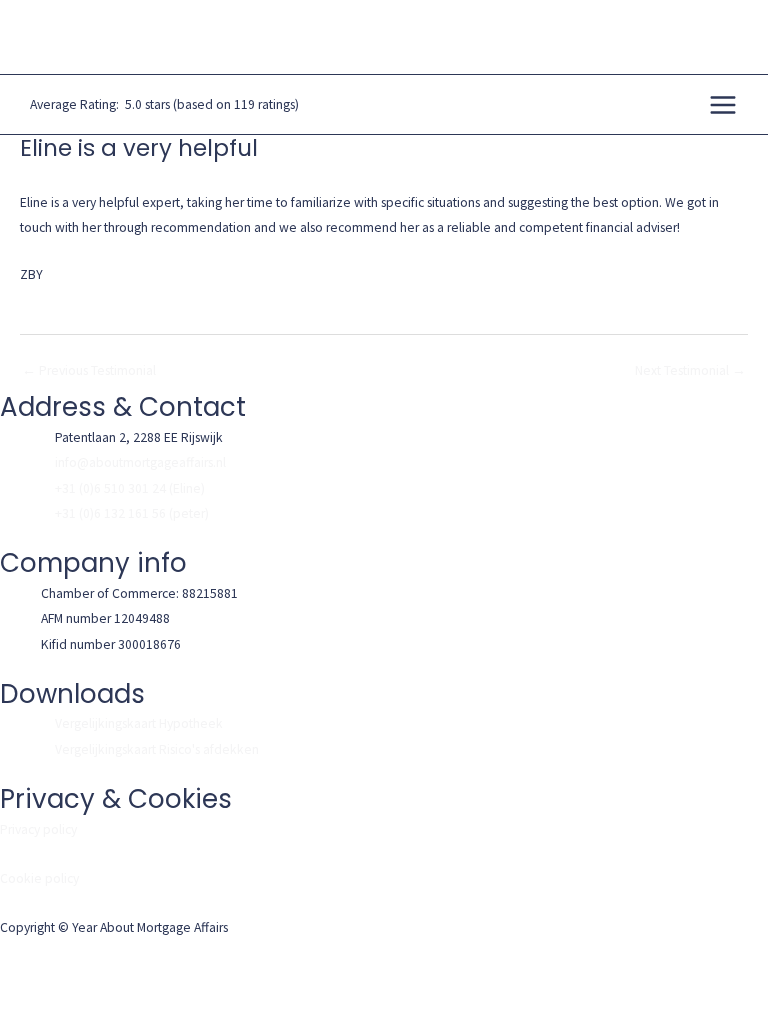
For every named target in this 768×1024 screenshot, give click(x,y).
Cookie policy (39, 878)
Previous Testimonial (89, 370)
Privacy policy (38, 829)
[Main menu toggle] (723, 104)
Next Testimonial (690, 370)
